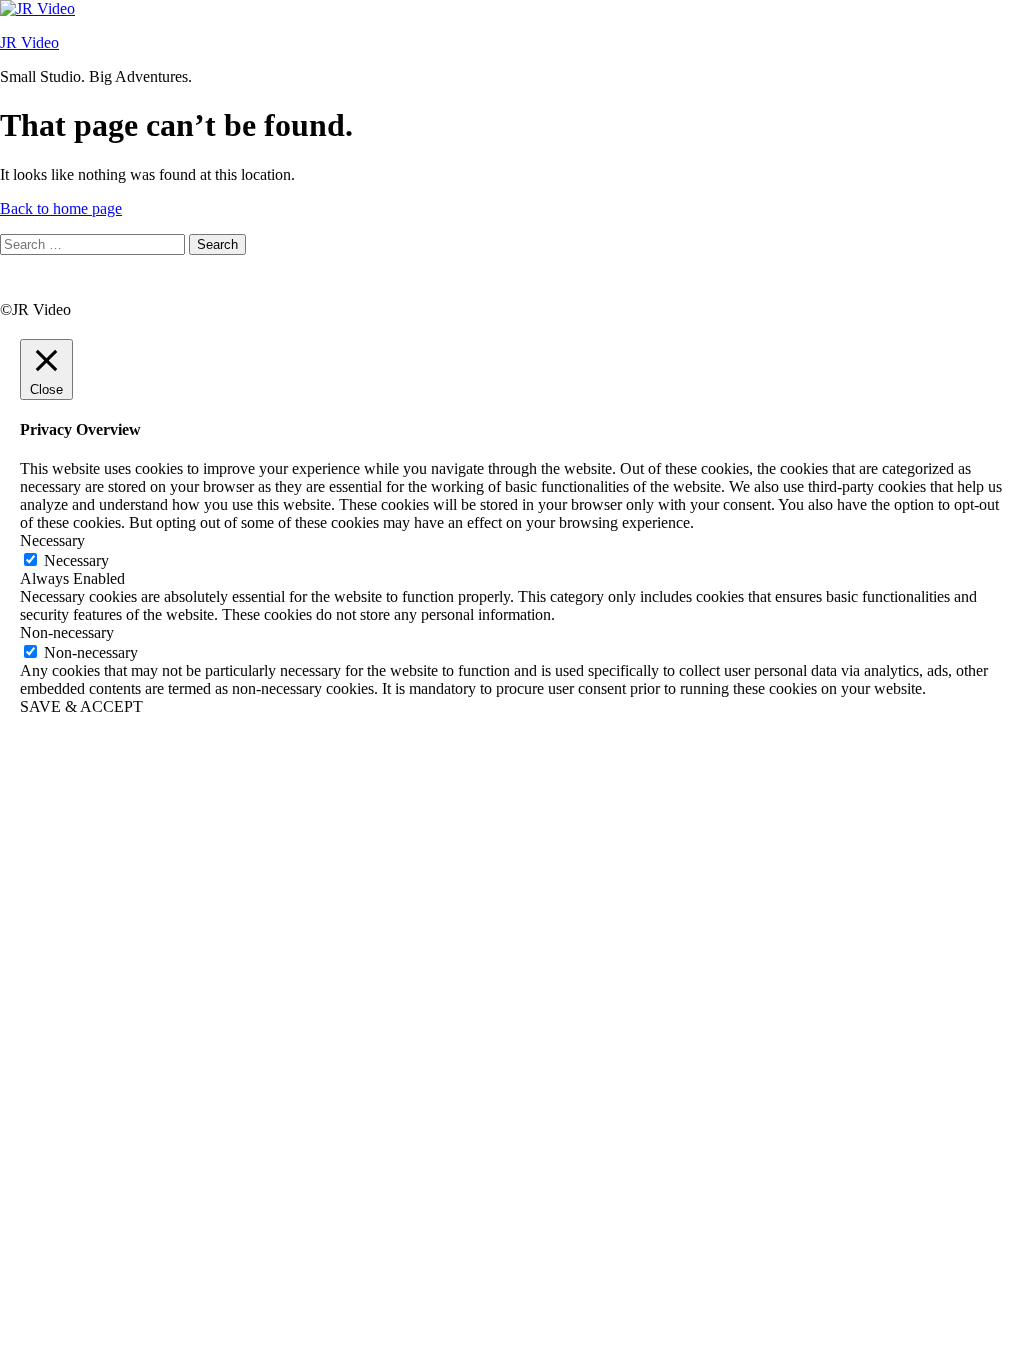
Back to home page (61, 208)
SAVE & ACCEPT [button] (81, 706)
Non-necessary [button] (67, 632)
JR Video (29, 42)
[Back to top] (25, 291)
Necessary (76, 560)
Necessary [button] (52, 540)
